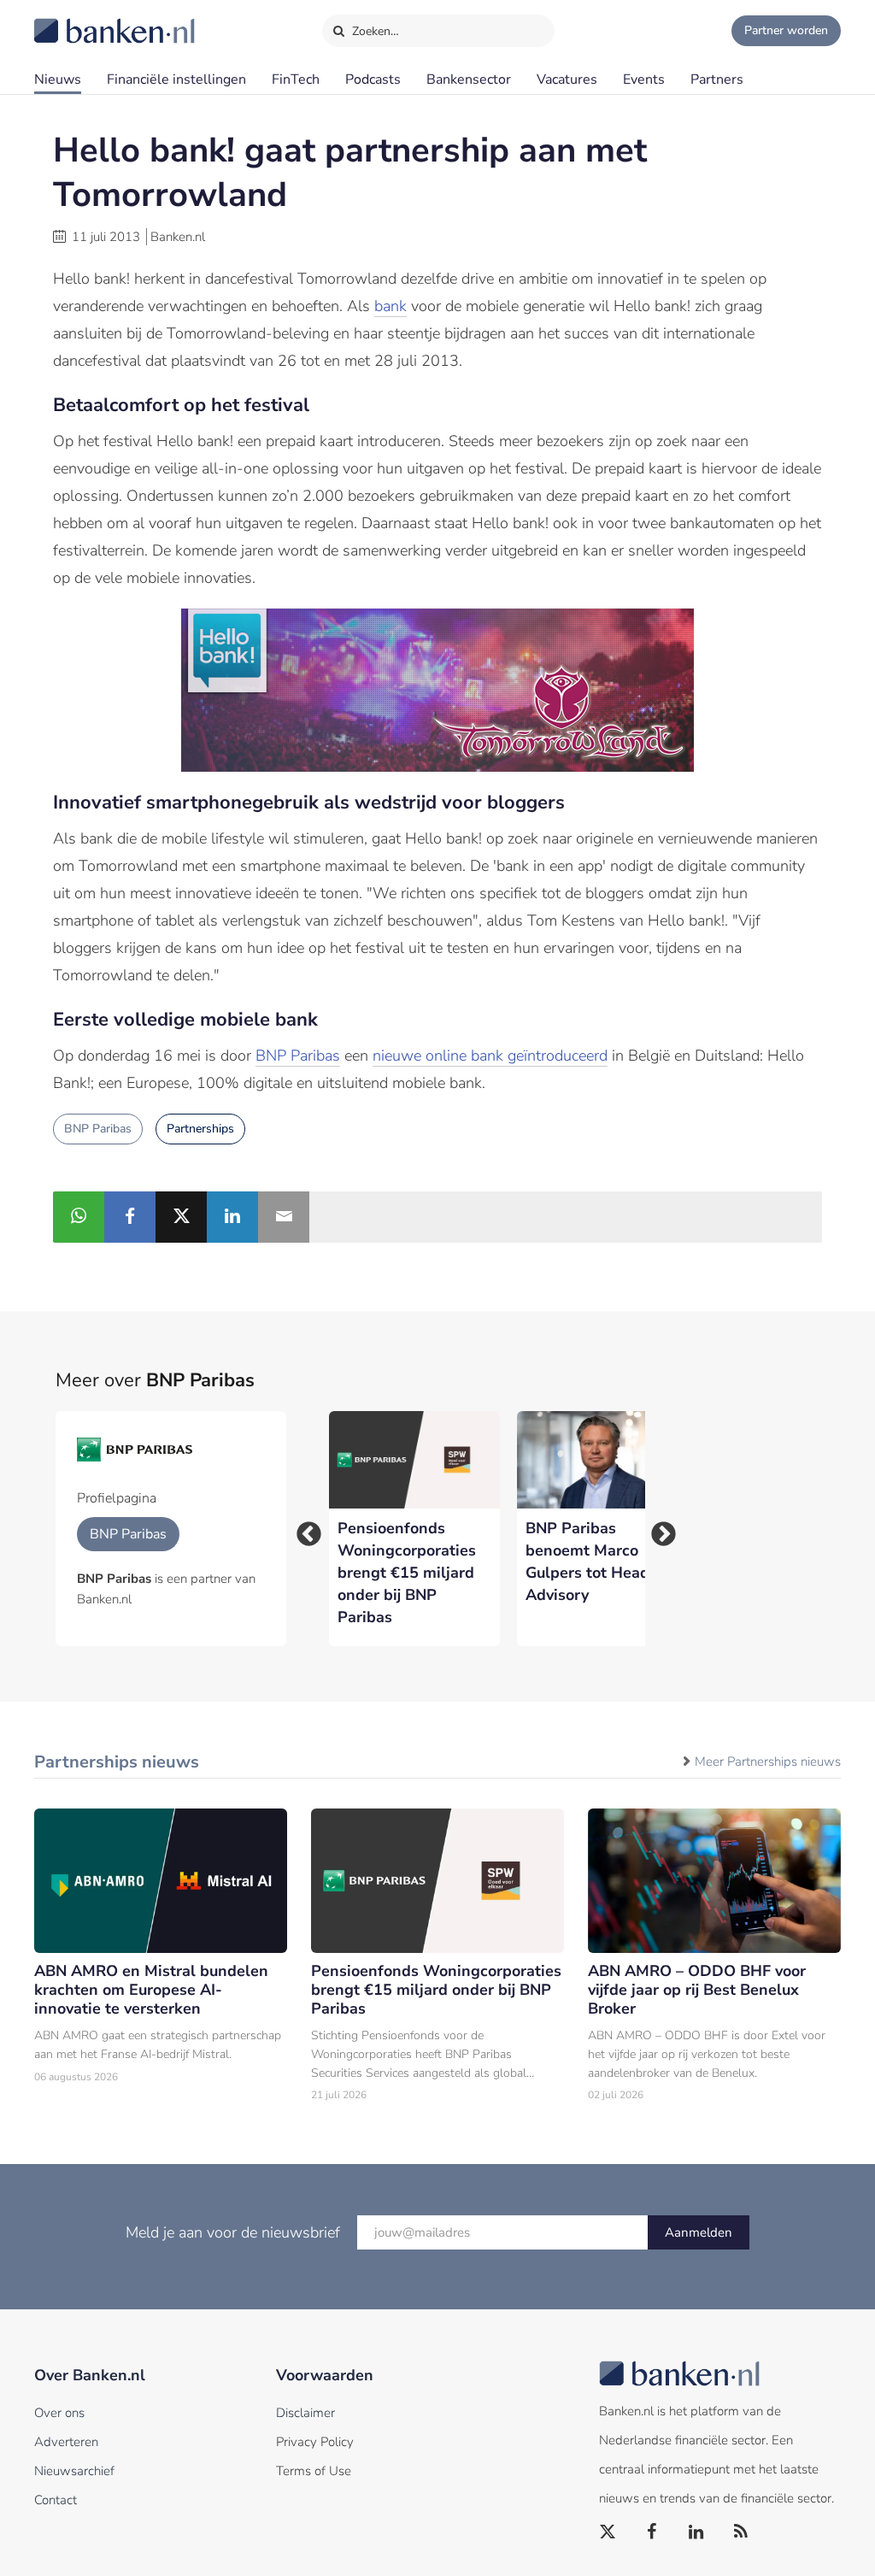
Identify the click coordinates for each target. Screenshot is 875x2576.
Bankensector (469, 79)
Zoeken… (374, 31)
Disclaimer (305, 2413)
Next (658, 1529)
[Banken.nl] (73, 20)
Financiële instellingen (176, 79)
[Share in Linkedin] (232, 1217)
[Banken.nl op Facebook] (653, 2532)
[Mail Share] (284, 1217)
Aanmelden (699, 2232)
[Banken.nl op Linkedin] (697, 2532)
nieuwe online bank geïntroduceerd (490, 1056)
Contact (56, 2500)
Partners (717, 79)
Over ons (59, 2413)
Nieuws (58, 79)
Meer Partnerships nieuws (768, 1761)
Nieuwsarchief (74, 2471)
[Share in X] (181, 1217)
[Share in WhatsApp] (79, 1217)
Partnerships (200, 1129)
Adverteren (66, 2442)
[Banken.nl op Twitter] (608, 2532)
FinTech (296, 79)
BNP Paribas (298, 1056)
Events (644, 79)
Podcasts (373, 79)
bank (391, 306)
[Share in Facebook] (130, 1217)
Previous (303, 1529)
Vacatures (567, 79)
